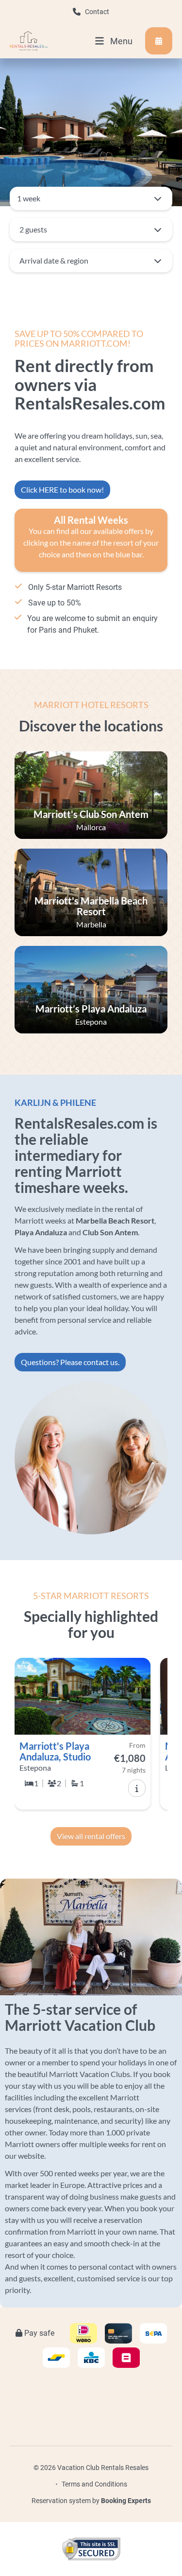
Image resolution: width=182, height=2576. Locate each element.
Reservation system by (91, 2501)
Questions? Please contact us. (70, 1362)
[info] (137, 1788)
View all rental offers (91, 1836)
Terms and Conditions (94, 2484)
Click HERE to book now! (62, 489)
